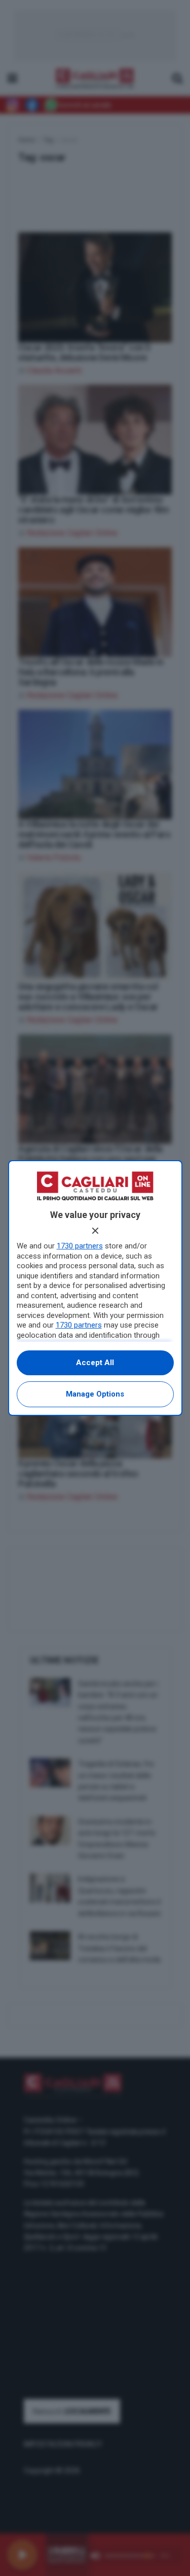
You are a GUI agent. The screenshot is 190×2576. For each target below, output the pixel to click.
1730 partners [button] (80, 1246)
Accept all (95, 1363)
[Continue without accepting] (95, 1231)
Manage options (95, 1394)
